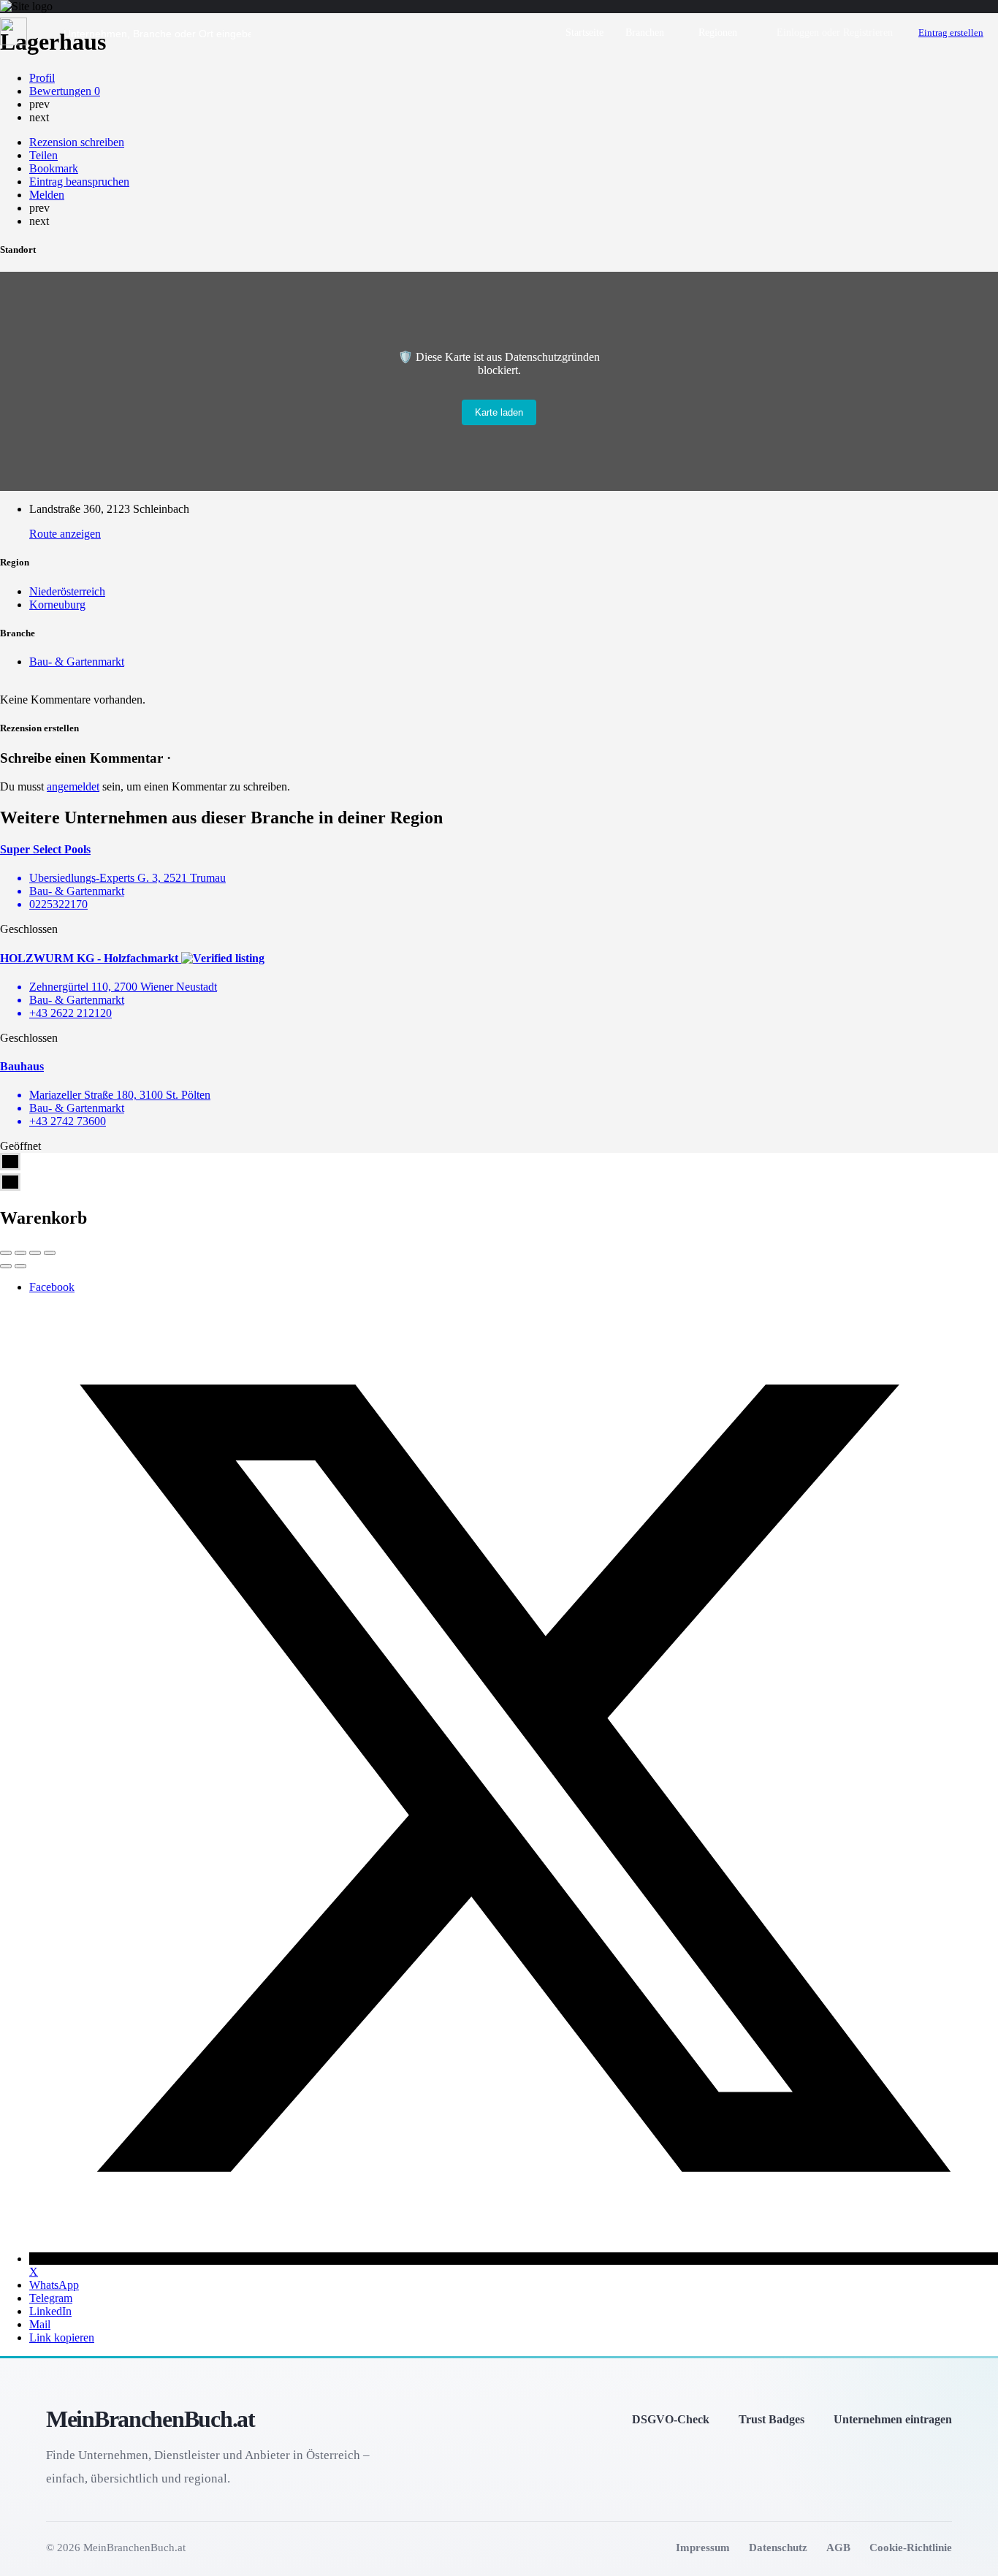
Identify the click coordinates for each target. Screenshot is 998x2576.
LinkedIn (50, 2311)
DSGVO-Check (671, 2419)
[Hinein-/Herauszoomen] (50, 1253)
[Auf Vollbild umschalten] (35, 1253)
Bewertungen (65, 91)
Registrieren (868, 33)
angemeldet (73, 786)
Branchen (645, 33)
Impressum (703, 2547)
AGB (838, 2547)
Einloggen (798, 33)
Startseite (584, 33)
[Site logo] (15, 41)
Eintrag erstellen (951, 33)
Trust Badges (772, 2419)
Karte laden (499, 412)
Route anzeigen (65, 534)
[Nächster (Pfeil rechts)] (20, 1266)
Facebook (52, 1287)
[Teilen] (20, 1253)
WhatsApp (54, 2285)
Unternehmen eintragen (893, 2419)
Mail (40, 2324)
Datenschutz (778, 2547)
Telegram (51, 2298)
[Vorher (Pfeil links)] (6, 1266)
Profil (42, 78)
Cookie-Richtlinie (911, 2547)
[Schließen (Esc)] (6, 1253)
